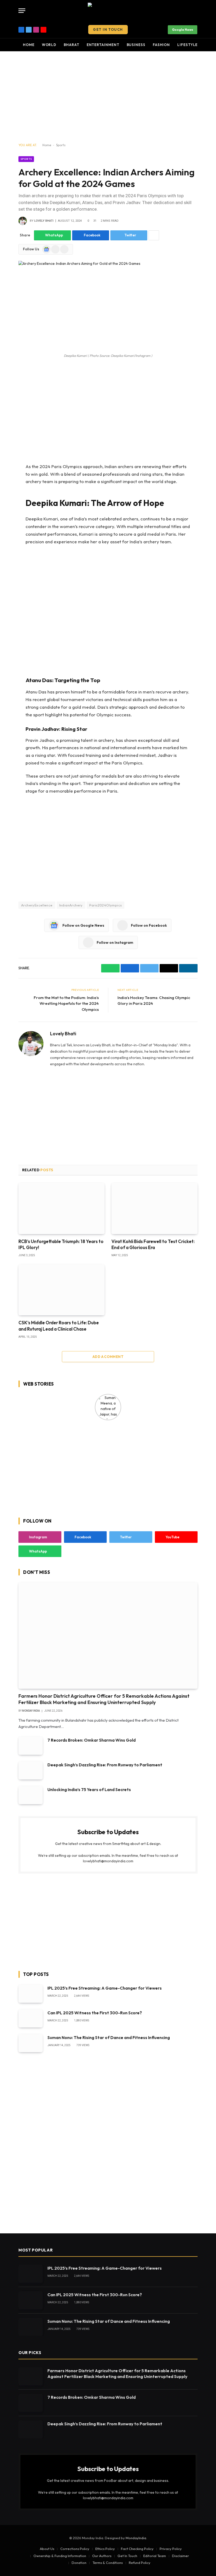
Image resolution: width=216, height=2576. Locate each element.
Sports (61, 145)
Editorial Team (155, 2556)
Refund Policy (140, 2563)
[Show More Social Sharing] (154, 235)
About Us (47, 2549)
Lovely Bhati (44, 221)
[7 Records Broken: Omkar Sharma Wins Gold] (31, 1746)
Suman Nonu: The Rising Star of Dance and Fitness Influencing (109, 2037)
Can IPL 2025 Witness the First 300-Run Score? (95, 2013)
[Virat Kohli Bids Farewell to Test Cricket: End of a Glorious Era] (154, 1208)
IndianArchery (71, 905)
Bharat (71, 45)
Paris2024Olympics (106, 905)
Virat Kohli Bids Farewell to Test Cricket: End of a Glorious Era (153, 1244)
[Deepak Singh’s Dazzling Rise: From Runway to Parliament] (31, 1770)
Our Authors (102, 2556)
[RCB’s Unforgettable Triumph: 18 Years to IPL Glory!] (62, 1208)
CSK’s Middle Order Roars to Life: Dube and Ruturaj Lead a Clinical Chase (59, 1326)
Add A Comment (108, 1357)
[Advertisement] (108, 97)
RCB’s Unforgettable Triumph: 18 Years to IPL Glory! (61, 1244)
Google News (183, 30)
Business (136, 45)
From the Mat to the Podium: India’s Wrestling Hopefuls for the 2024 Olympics (66, 1003)
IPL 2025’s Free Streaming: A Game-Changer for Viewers (105, 1988)
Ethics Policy (105, 2549)
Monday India (31, 1711)
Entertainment (103, 45)
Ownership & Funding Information (60, 2556)
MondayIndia (136, 2538)
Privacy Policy (171, 2549)
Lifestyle (187, 45)
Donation (79, 2563)
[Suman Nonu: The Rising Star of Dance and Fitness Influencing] (31, 2043)
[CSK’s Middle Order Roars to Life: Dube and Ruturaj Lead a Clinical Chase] (62, 1290)
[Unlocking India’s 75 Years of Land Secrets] (31, 1795)
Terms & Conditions (108, 2563)
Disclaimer (180, 2556)
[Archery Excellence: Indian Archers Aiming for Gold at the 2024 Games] (108, 306)
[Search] (197, 11)
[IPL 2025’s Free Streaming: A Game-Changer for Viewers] (31, 1994)
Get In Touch (108, 29)
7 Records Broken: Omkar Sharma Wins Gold (92, 1740)
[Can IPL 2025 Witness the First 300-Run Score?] (31, 2018)
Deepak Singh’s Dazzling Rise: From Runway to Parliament (105, 1765)
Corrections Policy (75, 2549)
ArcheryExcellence (37, 905)
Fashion (161, 45)
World (49, 45)
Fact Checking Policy (137, 2549)
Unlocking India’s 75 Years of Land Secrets (89, 1789)
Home (29, 45)
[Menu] (22, 11)
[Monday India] (108, 11)
